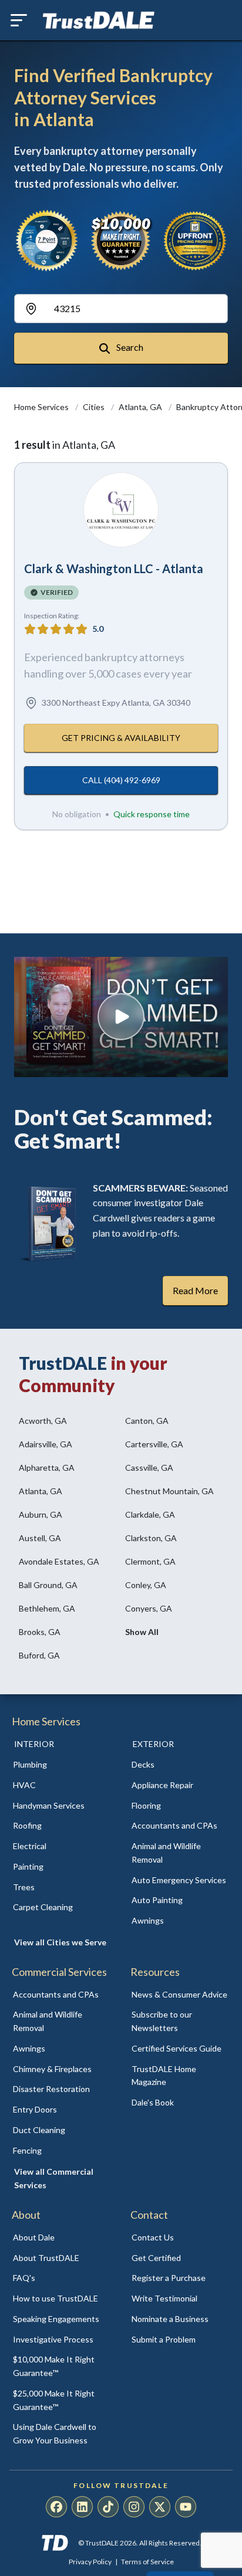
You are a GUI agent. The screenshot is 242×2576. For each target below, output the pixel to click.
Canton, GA (147, 1421)
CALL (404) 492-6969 (121, 780)
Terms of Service (147, 2562)
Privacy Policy (90, 2562)
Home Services (42, 407)
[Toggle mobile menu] (19, 20)
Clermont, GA (150, 1561)
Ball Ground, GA (48, 1585)
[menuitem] (62, 1765)
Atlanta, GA (141, 407)
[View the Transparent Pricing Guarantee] (195, 241)
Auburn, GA (41, 1514)
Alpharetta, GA (47, 1468)
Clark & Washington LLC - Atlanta (114, 568)
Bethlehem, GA (47, 1608)
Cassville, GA (149, 1468)
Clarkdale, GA (150, 1514)
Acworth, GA (43, 1421)
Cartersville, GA (154, 1444)
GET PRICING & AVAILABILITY (121, 738)
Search (129, 347)
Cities (95, 407)
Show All (142, 1632)
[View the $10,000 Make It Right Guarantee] (121, 241)
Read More (195, 1290)
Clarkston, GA (151, 1538)
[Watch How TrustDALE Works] (121, 1017)
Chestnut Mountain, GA (169, 1491)
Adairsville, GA (46, 1444)
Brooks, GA (40, 1632)
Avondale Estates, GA (59, 1561)
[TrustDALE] (99, 21)
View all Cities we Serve (60, 1942)
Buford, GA (39, 1655)
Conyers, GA (149, 1608)
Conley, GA (146, 1585)
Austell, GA (40, 1538)
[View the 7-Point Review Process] (47, 241)
